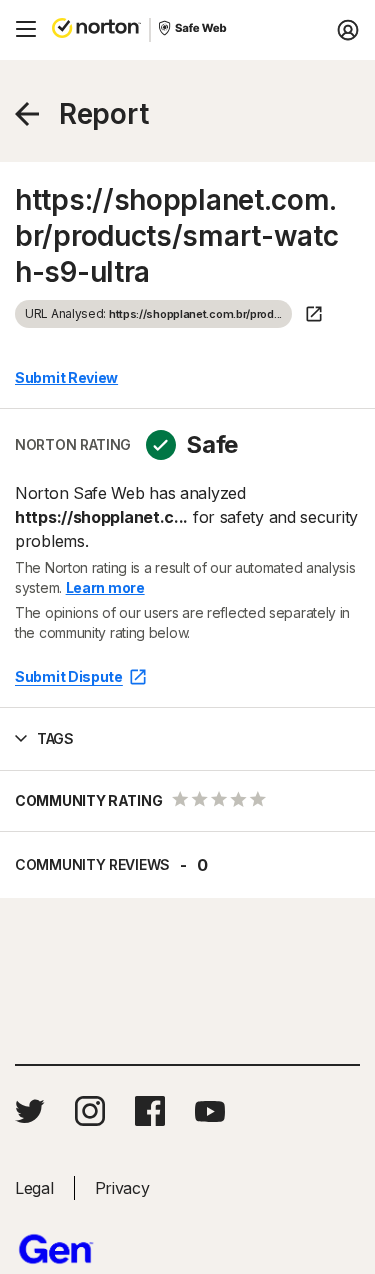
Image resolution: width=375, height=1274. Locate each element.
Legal (34, 1188)
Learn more (105, 587)
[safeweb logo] (194, 30)
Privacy (122, 1188)
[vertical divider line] (150, 30)
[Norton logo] (96, 30)
